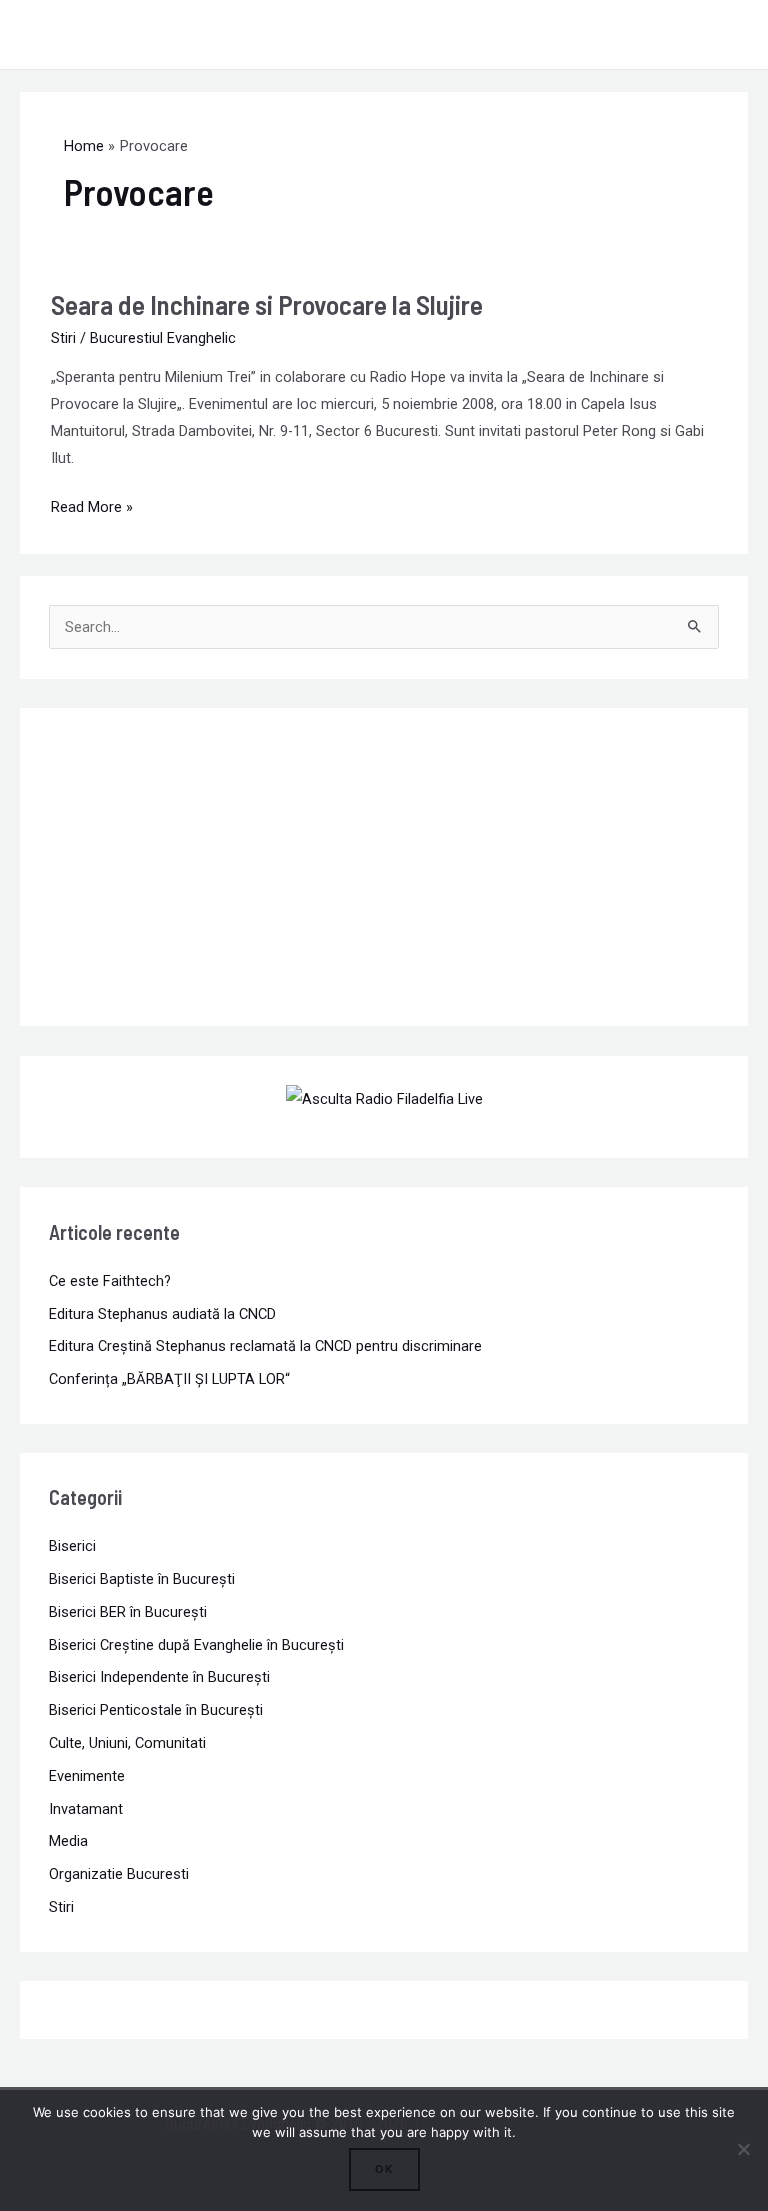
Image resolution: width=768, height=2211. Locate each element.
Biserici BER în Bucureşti (128, 1612)
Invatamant (86, 1809)
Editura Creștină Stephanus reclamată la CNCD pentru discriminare (265, 1346)
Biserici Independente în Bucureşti (159, 1677)
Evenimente (87, 1776)
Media (68, 1841)
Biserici (72, 1546)
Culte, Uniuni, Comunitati (127, 1743)
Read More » (92, 505)
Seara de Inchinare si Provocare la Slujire (267, 304)
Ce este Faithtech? (110, 1281)
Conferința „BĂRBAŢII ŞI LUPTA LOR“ (169, 1379)
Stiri (63, 338)
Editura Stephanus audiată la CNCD (162, 1314)
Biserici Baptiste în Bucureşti (142, 1579)
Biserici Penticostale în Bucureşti (156, 1710)
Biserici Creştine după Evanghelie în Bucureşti (196, 1645)
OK (384, 2169)
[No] (743, 2149)
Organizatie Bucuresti (119, 1874)
